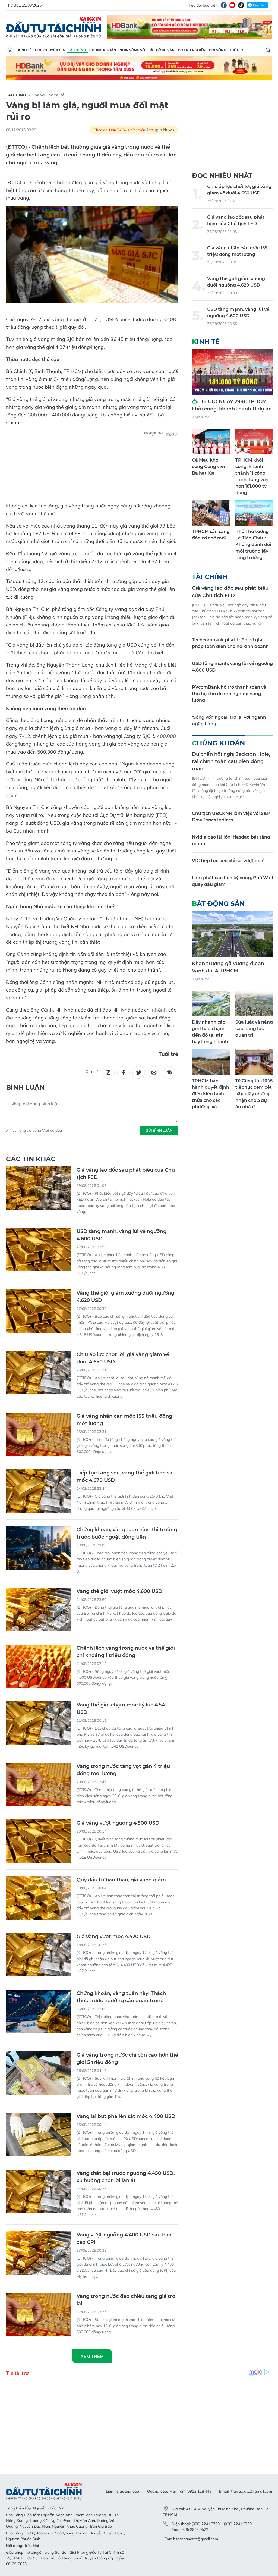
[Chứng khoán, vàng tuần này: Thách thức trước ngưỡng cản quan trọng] (39, 2012)
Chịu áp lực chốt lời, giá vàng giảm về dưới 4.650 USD (123, 1358)
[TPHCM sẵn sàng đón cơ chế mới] (211, 513)
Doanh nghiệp (192, 50)
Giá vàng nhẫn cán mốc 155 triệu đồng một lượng (124, 1420)
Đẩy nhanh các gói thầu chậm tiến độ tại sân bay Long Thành (210, 1032)
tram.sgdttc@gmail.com (252, 2491)
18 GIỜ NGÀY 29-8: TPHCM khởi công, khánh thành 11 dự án (232, 405)
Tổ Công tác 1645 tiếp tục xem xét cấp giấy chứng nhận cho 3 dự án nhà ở (254, 1094)
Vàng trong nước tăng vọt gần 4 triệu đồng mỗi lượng (123, 1770)
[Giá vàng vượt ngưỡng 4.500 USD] (39, 1841)
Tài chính (77, 50)
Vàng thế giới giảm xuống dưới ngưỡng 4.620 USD (125, 1297)
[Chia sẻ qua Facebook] (124, 1072)
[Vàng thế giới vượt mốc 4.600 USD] (39, 1609)
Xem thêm (92, 2356)
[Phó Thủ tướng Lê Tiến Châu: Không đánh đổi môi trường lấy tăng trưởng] (254, 513)
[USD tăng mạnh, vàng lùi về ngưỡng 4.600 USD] (39, 1250)
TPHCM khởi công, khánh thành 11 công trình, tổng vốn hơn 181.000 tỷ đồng (252, 476)
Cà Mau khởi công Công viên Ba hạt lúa (209, 467)
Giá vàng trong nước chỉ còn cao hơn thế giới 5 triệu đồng (127, 2059)
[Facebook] (224, 5)
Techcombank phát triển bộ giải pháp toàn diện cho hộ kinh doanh (230, 643)
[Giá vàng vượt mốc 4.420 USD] (39, 1955)
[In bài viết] (169, 1072)
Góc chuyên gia (50, 50)
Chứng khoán (103, 50)
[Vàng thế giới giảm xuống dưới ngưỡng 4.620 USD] (39, 1311)
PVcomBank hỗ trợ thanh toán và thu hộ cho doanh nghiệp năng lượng (229, 694)
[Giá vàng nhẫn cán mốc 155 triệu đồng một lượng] (39, 1434)
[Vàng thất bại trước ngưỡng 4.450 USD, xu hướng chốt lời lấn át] (39, 2191)
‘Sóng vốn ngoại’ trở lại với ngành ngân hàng (229, 721)
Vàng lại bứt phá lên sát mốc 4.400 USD (126, 2116)
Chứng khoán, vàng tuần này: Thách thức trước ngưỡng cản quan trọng (121, 1997)
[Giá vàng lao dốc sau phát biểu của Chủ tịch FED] (39, 1188)
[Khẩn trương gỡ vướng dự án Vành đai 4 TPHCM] (233, 934)
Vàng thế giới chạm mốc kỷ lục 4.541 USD (122, 1709)
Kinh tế (25, 50)
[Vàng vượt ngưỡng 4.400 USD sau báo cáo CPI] (39, 2253)
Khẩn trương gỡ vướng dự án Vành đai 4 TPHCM (228, 967)
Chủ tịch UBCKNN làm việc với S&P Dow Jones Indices (231, 817)
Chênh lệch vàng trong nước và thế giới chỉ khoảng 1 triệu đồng (126, 1652)
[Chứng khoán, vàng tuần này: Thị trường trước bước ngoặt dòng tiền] (39, 1548)
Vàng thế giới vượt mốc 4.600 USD (119, 1591)
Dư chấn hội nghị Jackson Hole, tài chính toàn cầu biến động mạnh (231, 761)
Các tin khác (31, 1159)
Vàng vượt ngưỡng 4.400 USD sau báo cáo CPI (124, 2238)
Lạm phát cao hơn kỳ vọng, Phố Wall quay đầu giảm (233, 881)
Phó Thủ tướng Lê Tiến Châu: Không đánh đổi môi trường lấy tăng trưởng (253, 545)
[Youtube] (232, 5)
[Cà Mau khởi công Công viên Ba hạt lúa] (211, 442)
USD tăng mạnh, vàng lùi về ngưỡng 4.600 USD (121, 1235)
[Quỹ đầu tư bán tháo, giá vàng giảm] (39, 1898)
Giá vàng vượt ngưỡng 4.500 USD (118, 1823)
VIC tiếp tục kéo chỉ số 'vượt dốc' (228, 861)
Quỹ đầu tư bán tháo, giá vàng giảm (121, 1880)
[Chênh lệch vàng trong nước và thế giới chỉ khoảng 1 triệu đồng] (39, 1666)
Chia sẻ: (92, 1072)
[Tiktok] (241, 5)
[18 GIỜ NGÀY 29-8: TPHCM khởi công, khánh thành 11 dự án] (233, 372)
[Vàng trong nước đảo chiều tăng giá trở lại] (39, 2314)
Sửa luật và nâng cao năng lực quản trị (254, 1029)
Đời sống (217, 50)
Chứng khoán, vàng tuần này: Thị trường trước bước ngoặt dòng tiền (127, 1533)
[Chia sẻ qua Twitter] (139, 1072)
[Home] (10, 50)
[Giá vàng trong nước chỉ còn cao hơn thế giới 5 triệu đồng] (39, 2073)
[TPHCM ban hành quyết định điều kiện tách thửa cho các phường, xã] (211, 1062)
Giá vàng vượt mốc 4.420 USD (114, 1937)
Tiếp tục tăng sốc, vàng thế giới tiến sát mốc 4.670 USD (126, 1477)
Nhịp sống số (132, 50)
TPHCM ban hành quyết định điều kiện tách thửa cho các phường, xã (211, 1094)
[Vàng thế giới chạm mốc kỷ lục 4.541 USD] (39, 1723)
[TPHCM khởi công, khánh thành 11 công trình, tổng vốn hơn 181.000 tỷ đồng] (254, 442)
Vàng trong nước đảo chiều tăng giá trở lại (126, 2300)
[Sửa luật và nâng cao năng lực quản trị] (254, 1004)
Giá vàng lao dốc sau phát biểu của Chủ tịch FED (126, 1174)
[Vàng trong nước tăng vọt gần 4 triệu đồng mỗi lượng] (39, 1784)
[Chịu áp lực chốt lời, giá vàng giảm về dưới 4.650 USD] (39, 1373)
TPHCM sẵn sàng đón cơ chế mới (211, 535)
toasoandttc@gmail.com (197, 2539)
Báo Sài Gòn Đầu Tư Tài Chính (54, 27)
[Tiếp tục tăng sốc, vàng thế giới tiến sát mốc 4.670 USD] (39, 1491)
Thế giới (237, 50)
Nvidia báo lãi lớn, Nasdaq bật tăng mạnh (231, 840)
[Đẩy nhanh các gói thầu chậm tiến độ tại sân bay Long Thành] (211, 1004)
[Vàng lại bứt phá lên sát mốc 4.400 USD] (39, 2135)
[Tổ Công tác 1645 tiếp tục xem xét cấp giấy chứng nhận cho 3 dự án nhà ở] (254, 1062)
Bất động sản (161, 50)
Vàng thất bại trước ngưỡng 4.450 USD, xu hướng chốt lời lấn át (126, 2177)
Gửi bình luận (159, 1130)
